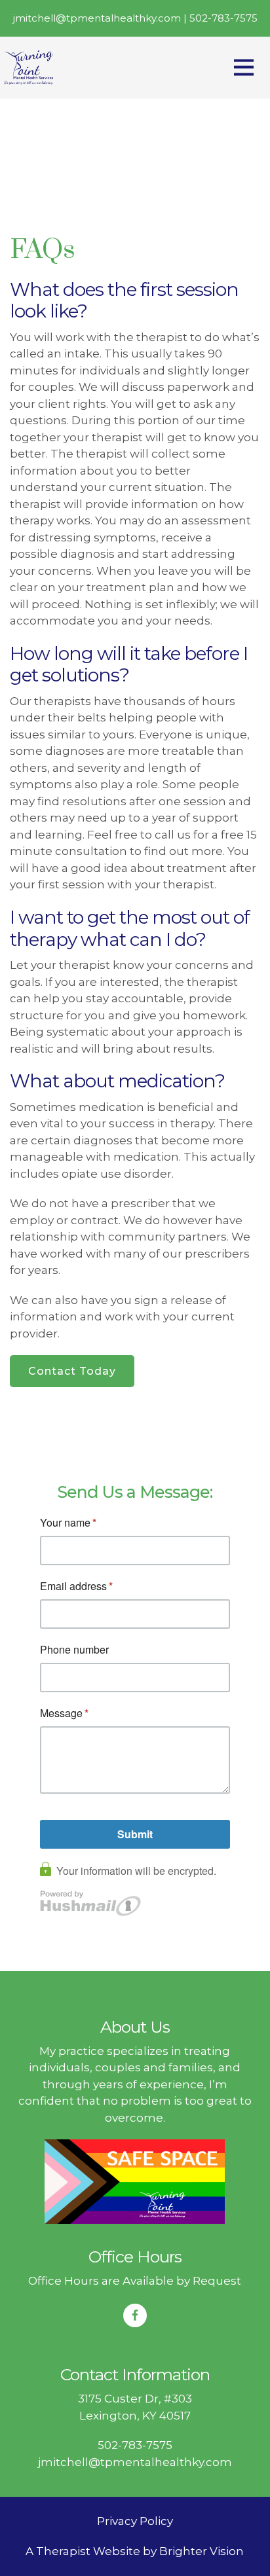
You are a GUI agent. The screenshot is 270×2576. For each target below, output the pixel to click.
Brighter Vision (202, 2551)
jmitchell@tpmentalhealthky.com (135, 2462)
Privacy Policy (135, 2521)
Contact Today (72, 1371)
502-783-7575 (135, 2445)
